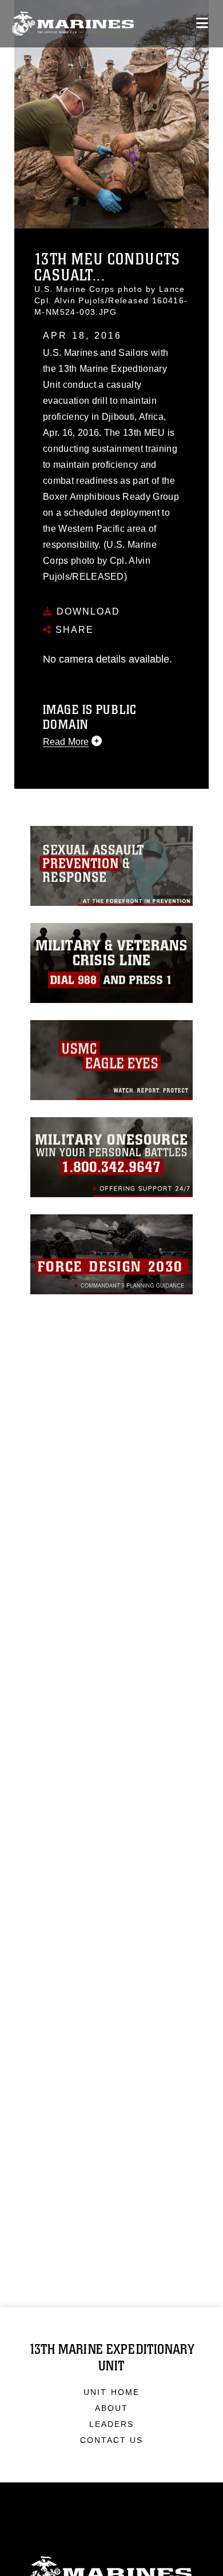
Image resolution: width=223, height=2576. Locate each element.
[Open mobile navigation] (202, 23)
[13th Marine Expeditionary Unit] (73, 24)
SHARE (73, 630)
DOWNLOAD (87, 611)
